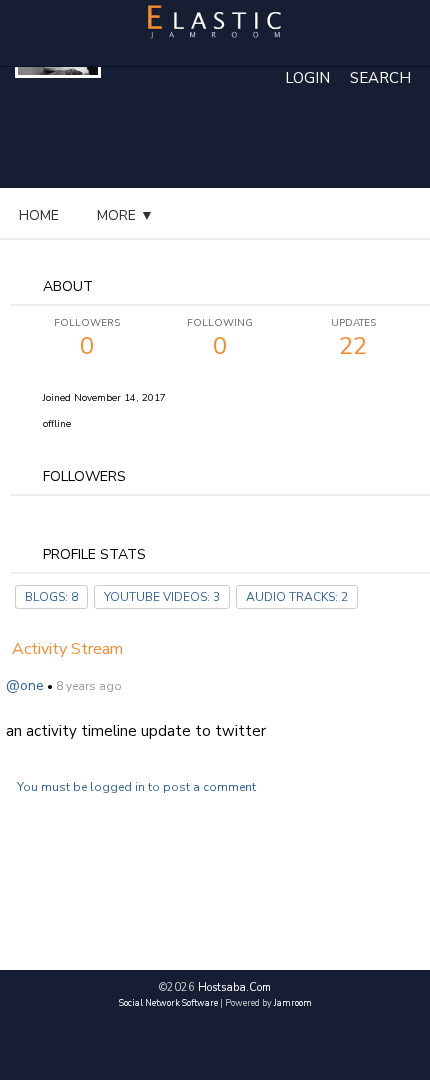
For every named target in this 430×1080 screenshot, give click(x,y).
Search (380, 78)
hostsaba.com (234, 987)
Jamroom (293, 1003)
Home (39, 215)
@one (25, 685)
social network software (168, 1003)
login (307, 78)
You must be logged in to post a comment (136, 787)
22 (353, 339)
